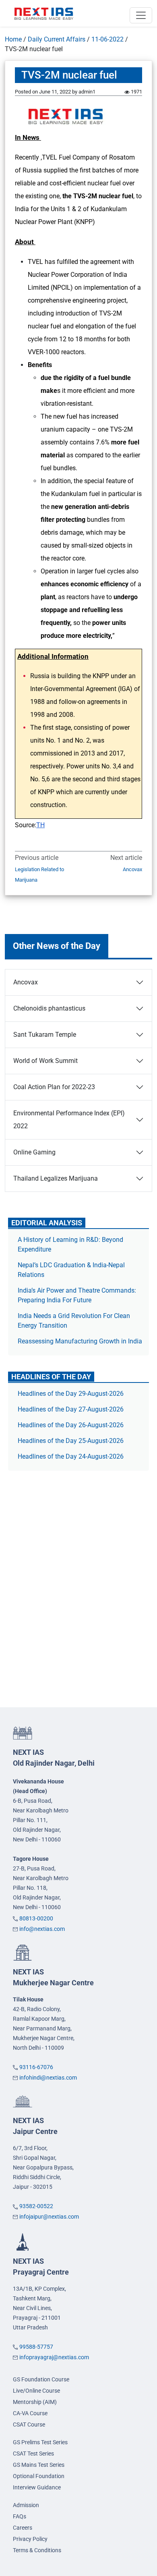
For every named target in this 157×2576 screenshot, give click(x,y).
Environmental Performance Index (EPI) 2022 (69, 1120)
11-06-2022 (107, 39)
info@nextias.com (42, 1929)
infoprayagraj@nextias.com (54, 2357)
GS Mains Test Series (39, 2465)
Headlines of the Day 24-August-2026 (71, 1456)
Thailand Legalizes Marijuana (56, 1178)
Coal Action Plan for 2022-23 (54, 1087)
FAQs (20, 2516)
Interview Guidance (37, 2487)
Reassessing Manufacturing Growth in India (80, 1341)
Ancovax (132, 869)
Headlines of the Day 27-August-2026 (71, 1409)
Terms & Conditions (37, 2550)
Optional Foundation (39, 2476)
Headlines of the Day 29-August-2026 (71, 1394)
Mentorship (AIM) (35, 2402)
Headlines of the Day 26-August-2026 (71, 1425)
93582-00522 (36, 2206)
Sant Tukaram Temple (45, 1035)
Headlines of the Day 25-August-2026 (71, 1441)
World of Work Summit (45, 1061)
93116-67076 (36, 2067)
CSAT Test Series (33, 2454)
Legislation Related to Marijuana (39, 875)
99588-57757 (36, 2347)
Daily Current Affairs (57, 39)
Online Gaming (34, 1152)
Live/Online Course (36, 2391)
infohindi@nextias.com (48, 2078)
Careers (23, 2528)
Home (13, 39)
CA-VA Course (30, 2413)
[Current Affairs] (44, 13)
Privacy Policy (30, 2539)
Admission (26, 2505)
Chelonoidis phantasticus (49, 1008)
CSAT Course (29, 2424)
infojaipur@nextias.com (49, 2217)
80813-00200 (36, 1918)
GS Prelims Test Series (40, 2442)
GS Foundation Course (41, 2379)
